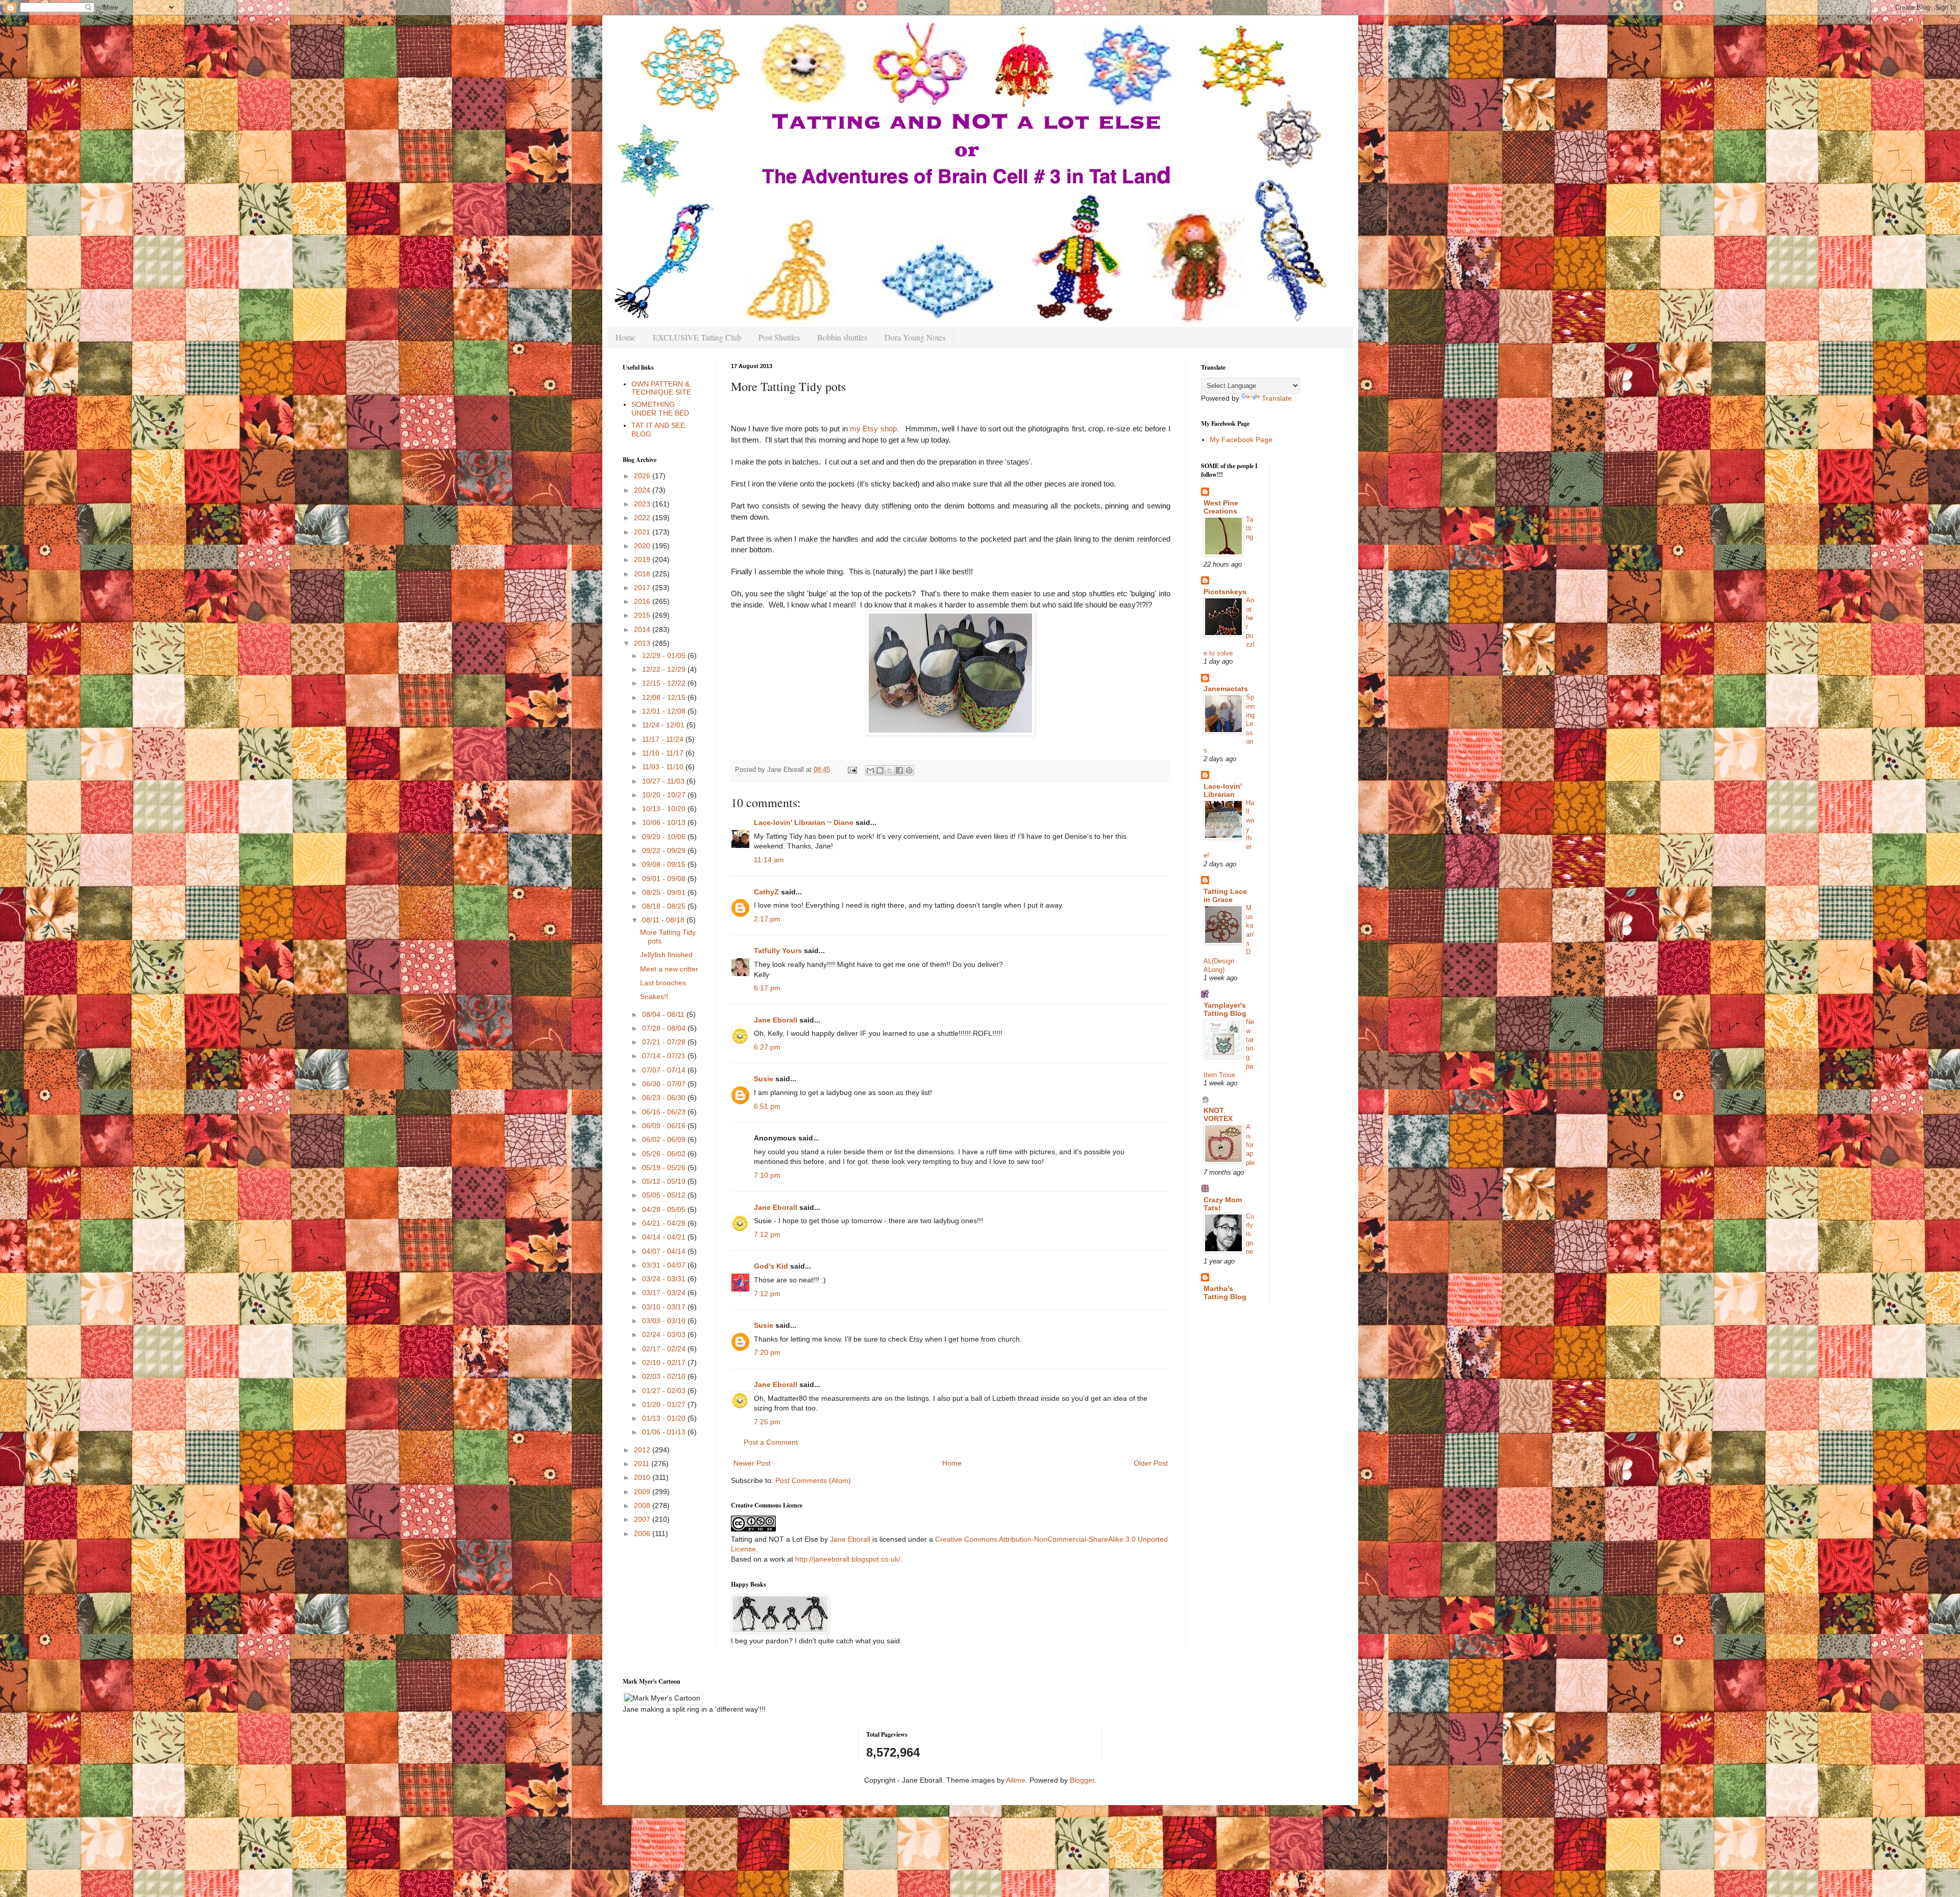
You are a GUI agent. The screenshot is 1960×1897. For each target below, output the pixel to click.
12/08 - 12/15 (665, 697)
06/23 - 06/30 (665, 1098)
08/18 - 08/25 (665, 906)
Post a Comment (771, 1442)
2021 (643, 532)
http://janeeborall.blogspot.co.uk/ (848, 1559)
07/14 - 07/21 (665, 1056)
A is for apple (1250, 1145)
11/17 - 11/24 (664, 739)
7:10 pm (767, 1175)
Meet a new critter (669, 969)
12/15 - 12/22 (665, 683)
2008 (643, 1505)
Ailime (1016, 1780)
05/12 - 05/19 (665, 1181)
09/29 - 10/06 (665, 837)
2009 (643, 1492)
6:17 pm (767, 988)
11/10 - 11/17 (664, 753)
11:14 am (769, 860)
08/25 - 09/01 (665, 892)
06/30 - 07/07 (665, 1084)
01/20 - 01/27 (665, 1404)
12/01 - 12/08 (665, 711)
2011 (643, 1464)
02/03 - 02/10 (665, 1376)
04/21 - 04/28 (665, 1223)
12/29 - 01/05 (665, 655)
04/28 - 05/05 (665, 1209)
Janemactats (1226, 689)
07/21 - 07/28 (665, 1042)
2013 (643, 643)
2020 (643, 546)
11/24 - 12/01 (664, 725)
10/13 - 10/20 (665, 809)
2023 (643, 504)
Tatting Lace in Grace (1225, 895)
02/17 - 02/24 (665, 1349)
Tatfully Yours (778, 951)
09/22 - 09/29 (665, 850)
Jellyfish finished (666, 955)
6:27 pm (767, 1047)
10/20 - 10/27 (665, 795)
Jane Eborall (776, 1020)
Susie (764, 1079)
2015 (643, 615)
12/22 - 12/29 (665, 669)
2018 (643, 574)
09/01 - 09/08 (665, 879)
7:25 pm (767, 1422)
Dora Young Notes (915, 337)
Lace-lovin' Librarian (1223, 790)
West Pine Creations (1221, 507)
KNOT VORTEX (1218, 1114)
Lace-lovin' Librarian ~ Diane (804, 822)
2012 (643, 1450)
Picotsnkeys (1225, 592)
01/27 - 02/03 (665, 1391)
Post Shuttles (779, 337)
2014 (643, 629)
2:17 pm (767, 919)
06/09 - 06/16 (665, 1126)
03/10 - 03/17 (665, 1307)
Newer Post (752, 1463)
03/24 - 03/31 (665, 1279)
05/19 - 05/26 (665, 1168)
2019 (643, 560)
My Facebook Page (1241, 440)
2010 (643, 1477)
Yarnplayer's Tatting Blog (1225, 1009)
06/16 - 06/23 (665, 1112)
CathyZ (766, 892)
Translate (1277, 398)
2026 (643, 476)
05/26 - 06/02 (665, 1154)
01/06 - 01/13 (665, 1432)
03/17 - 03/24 (665, 1293)
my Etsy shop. (877, 429)
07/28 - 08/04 (665, 1028)
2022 (643, 518)
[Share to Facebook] (899, 770)
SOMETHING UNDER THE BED (660, 409)
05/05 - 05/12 (665, 1195)
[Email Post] (852, 770)
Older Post (1151, 1463)
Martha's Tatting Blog (1225, 1293)
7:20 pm (767, 1352)
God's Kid (771, 1266)
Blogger (1082, 1780)
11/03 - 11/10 (664, 767)
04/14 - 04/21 (665, 1237)
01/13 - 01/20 (665, 1418)
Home (626, 337)
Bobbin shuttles (842, 337)
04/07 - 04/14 (665, 1251)
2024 (643, 490)
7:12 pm (767, 1234)
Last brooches (663, 983)
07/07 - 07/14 (665, 1070)
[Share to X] (890, 770)
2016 (643, 601)
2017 (643, 588)
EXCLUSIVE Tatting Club (697, 337)
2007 (643, 1519)
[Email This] (870, 770)
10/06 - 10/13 (665, 822)
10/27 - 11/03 (664, 781)
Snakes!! (654, 996)
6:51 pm (767, 1106)
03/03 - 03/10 (665, 1321)
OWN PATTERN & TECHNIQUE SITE (661, 388)
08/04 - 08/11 (664, 1014)
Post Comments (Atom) (813, 1480)
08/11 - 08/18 (664, 920)
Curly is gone (1250, 1234)
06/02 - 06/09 (665, 1139)
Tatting (1249, 528)
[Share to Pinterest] (909, 770)
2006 (643, 1534)
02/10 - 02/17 (665, 1363)
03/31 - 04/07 (665, 1265)
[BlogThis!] (880, 770)
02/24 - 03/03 (665, 1334)
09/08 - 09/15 (665, 864)
